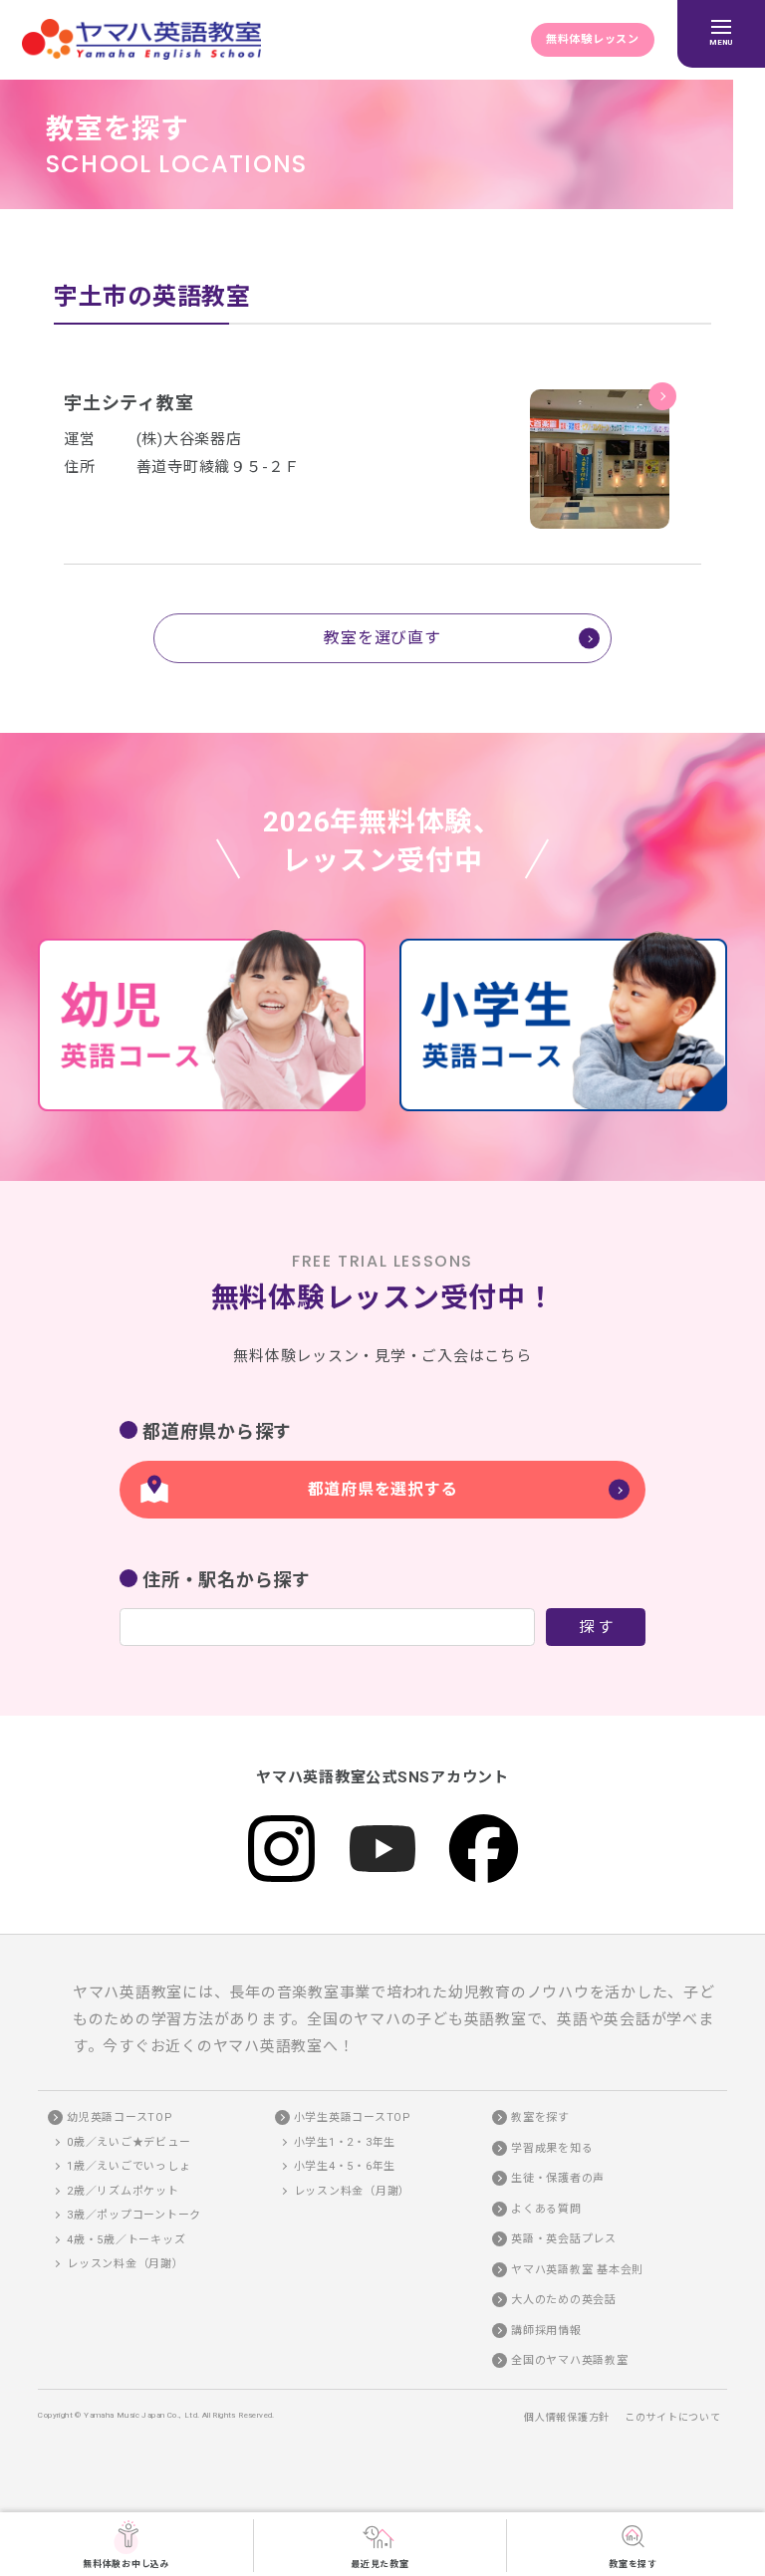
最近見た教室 (380, 2564)
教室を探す (633, 2564)
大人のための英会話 (564, 2300)
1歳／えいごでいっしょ (128, 2166)
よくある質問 (546, 2209)
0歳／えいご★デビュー (128, 2142)
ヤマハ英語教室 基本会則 (577, 2270)
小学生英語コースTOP (353, 2117)
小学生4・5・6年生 (345, 2166)
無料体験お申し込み (127, 2564)
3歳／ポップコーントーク (134, 2215)
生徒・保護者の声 (558, 2178)
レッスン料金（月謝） (126, 2264)
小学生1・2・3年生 (345, 2142)
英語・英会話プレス (564, 2239)
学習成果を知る (552, 2148)
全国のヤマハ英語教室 (570, 2360)
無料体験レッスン (593, 39)
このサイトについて (673, 2417)
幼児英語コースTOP (120, 2117)
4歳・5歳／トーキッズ (126, 2240)
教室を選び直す (382, 638)
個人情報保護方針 (567, 2417)
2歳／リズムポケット (123, 2191)
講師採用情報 (546, 2331)
